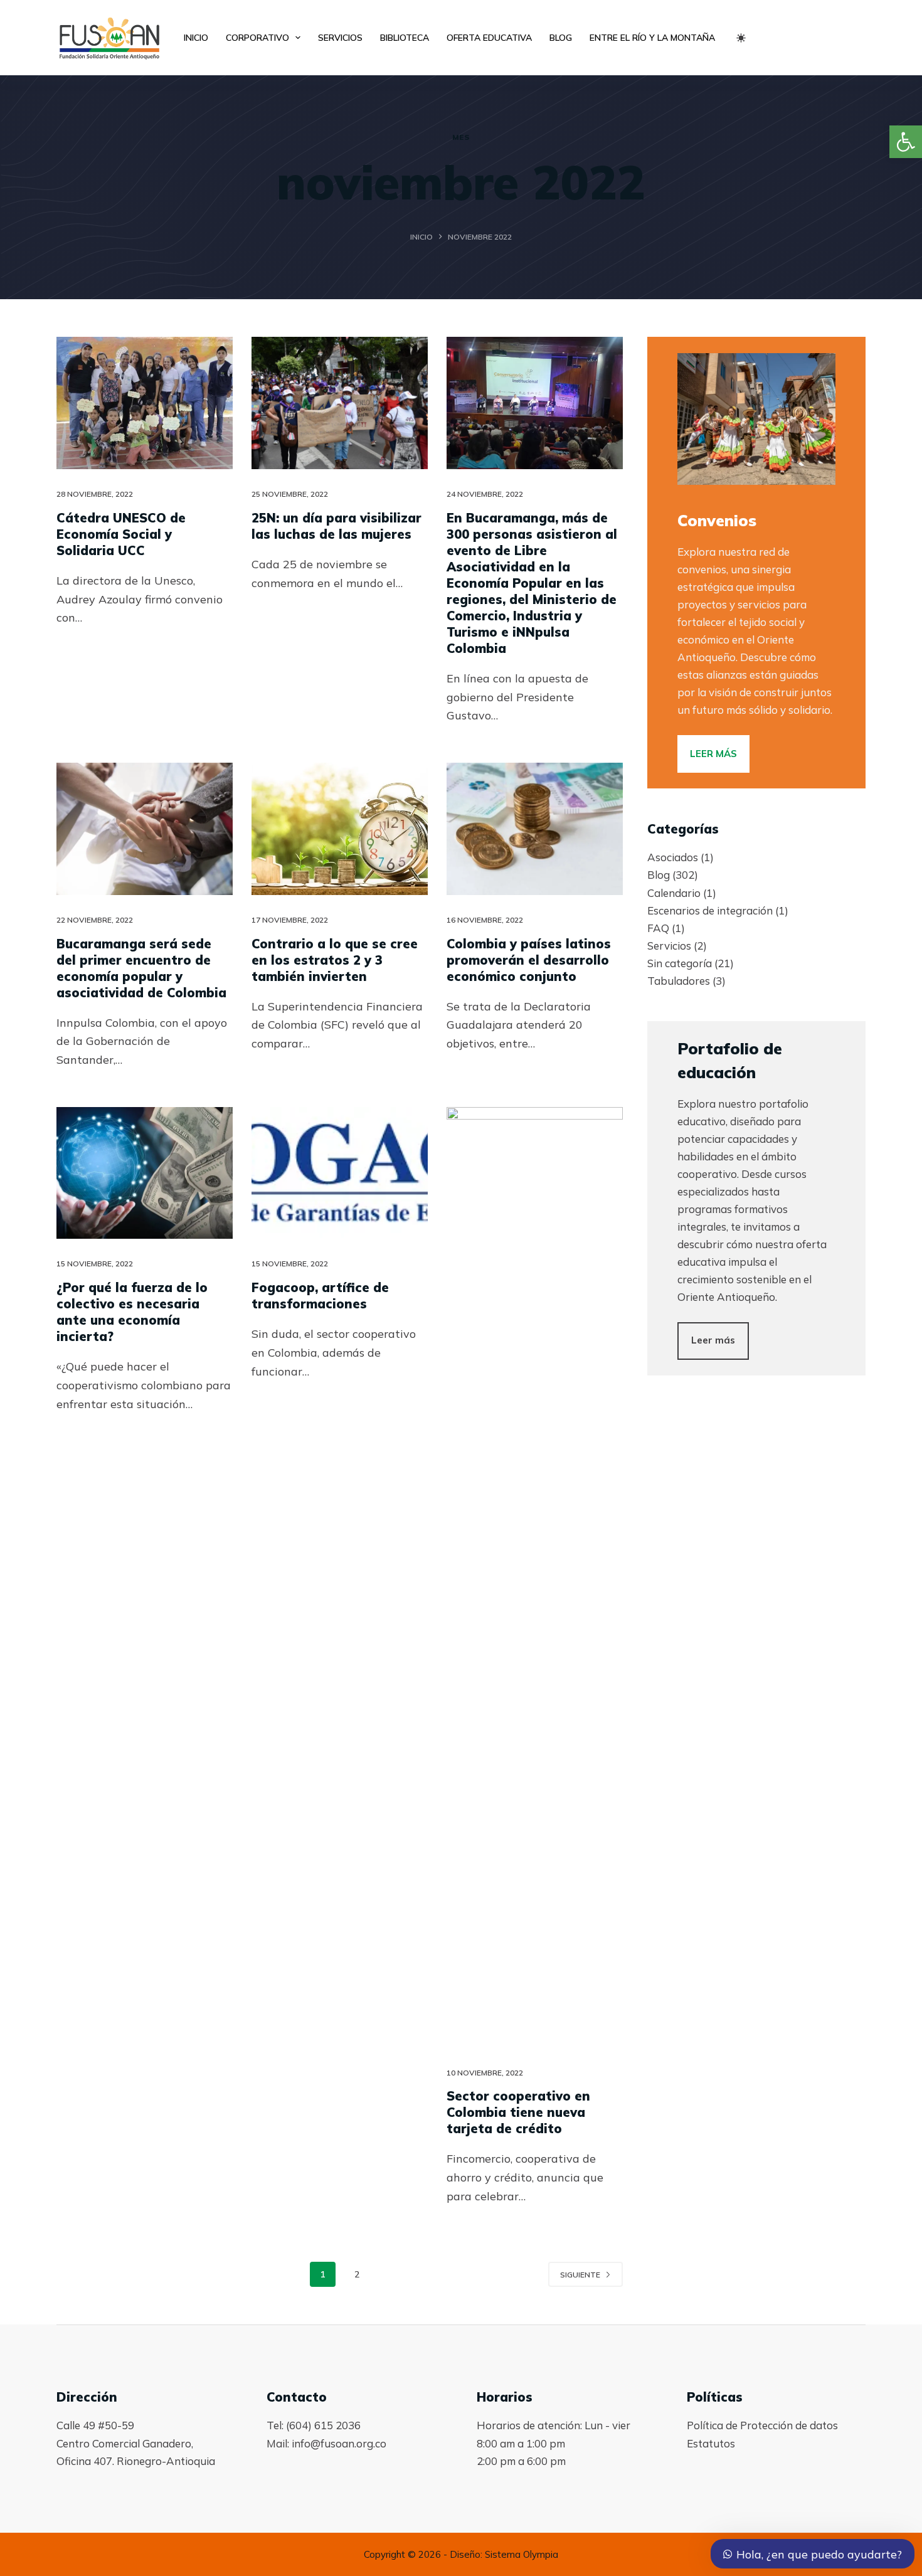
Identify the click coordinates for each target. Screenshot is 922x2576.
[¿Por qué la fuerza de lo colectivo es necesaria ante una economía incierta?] (145, 1173)
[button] (906, 142)
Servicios (340, 38)
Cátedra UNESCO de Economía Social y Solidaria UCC (121, 534)
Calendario (674, 893)
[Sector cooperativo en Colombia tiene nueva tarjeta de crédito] (535, 1577)
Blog (561, 38)
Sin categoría (680, 963)
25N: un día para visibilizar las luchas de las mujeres (336, 526)
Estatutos (711, 2443)
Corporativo (257, 38)
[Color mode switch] (741, 38)
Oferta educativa (489, 38)
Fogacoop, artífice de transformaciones (320, 1296)
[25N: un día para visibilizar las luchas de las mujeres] (340, 403)
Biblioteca (405, 38)
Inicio (196, 38)
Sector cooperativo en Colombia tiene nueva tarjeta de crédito (518, 2112)
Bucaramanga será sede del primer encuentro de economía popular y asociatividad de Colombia (141, 968)
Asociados (673, 857)
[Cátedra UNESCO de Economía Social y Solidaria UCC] (145, 403)
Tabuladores (679, 981)
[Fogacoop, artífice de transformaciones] (340, 1173)
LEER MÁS (713, 754)
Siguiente (580, 2275)
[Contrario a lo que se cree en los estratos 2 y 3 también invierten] (340, 829)
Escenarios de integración (710, 910)
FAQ (658, 928)
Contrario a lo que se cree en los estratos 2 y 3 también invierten (335, 960)
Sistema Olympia (522, 2554)
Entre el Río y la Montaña (652, 38)
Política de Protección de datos (762, 2425)
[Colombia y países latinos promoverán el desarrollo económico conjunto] (535, 829)
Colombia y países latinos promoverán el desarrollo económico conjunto (529, 960)
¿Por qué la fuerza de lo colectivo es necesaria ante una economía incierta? (132, 1312)
